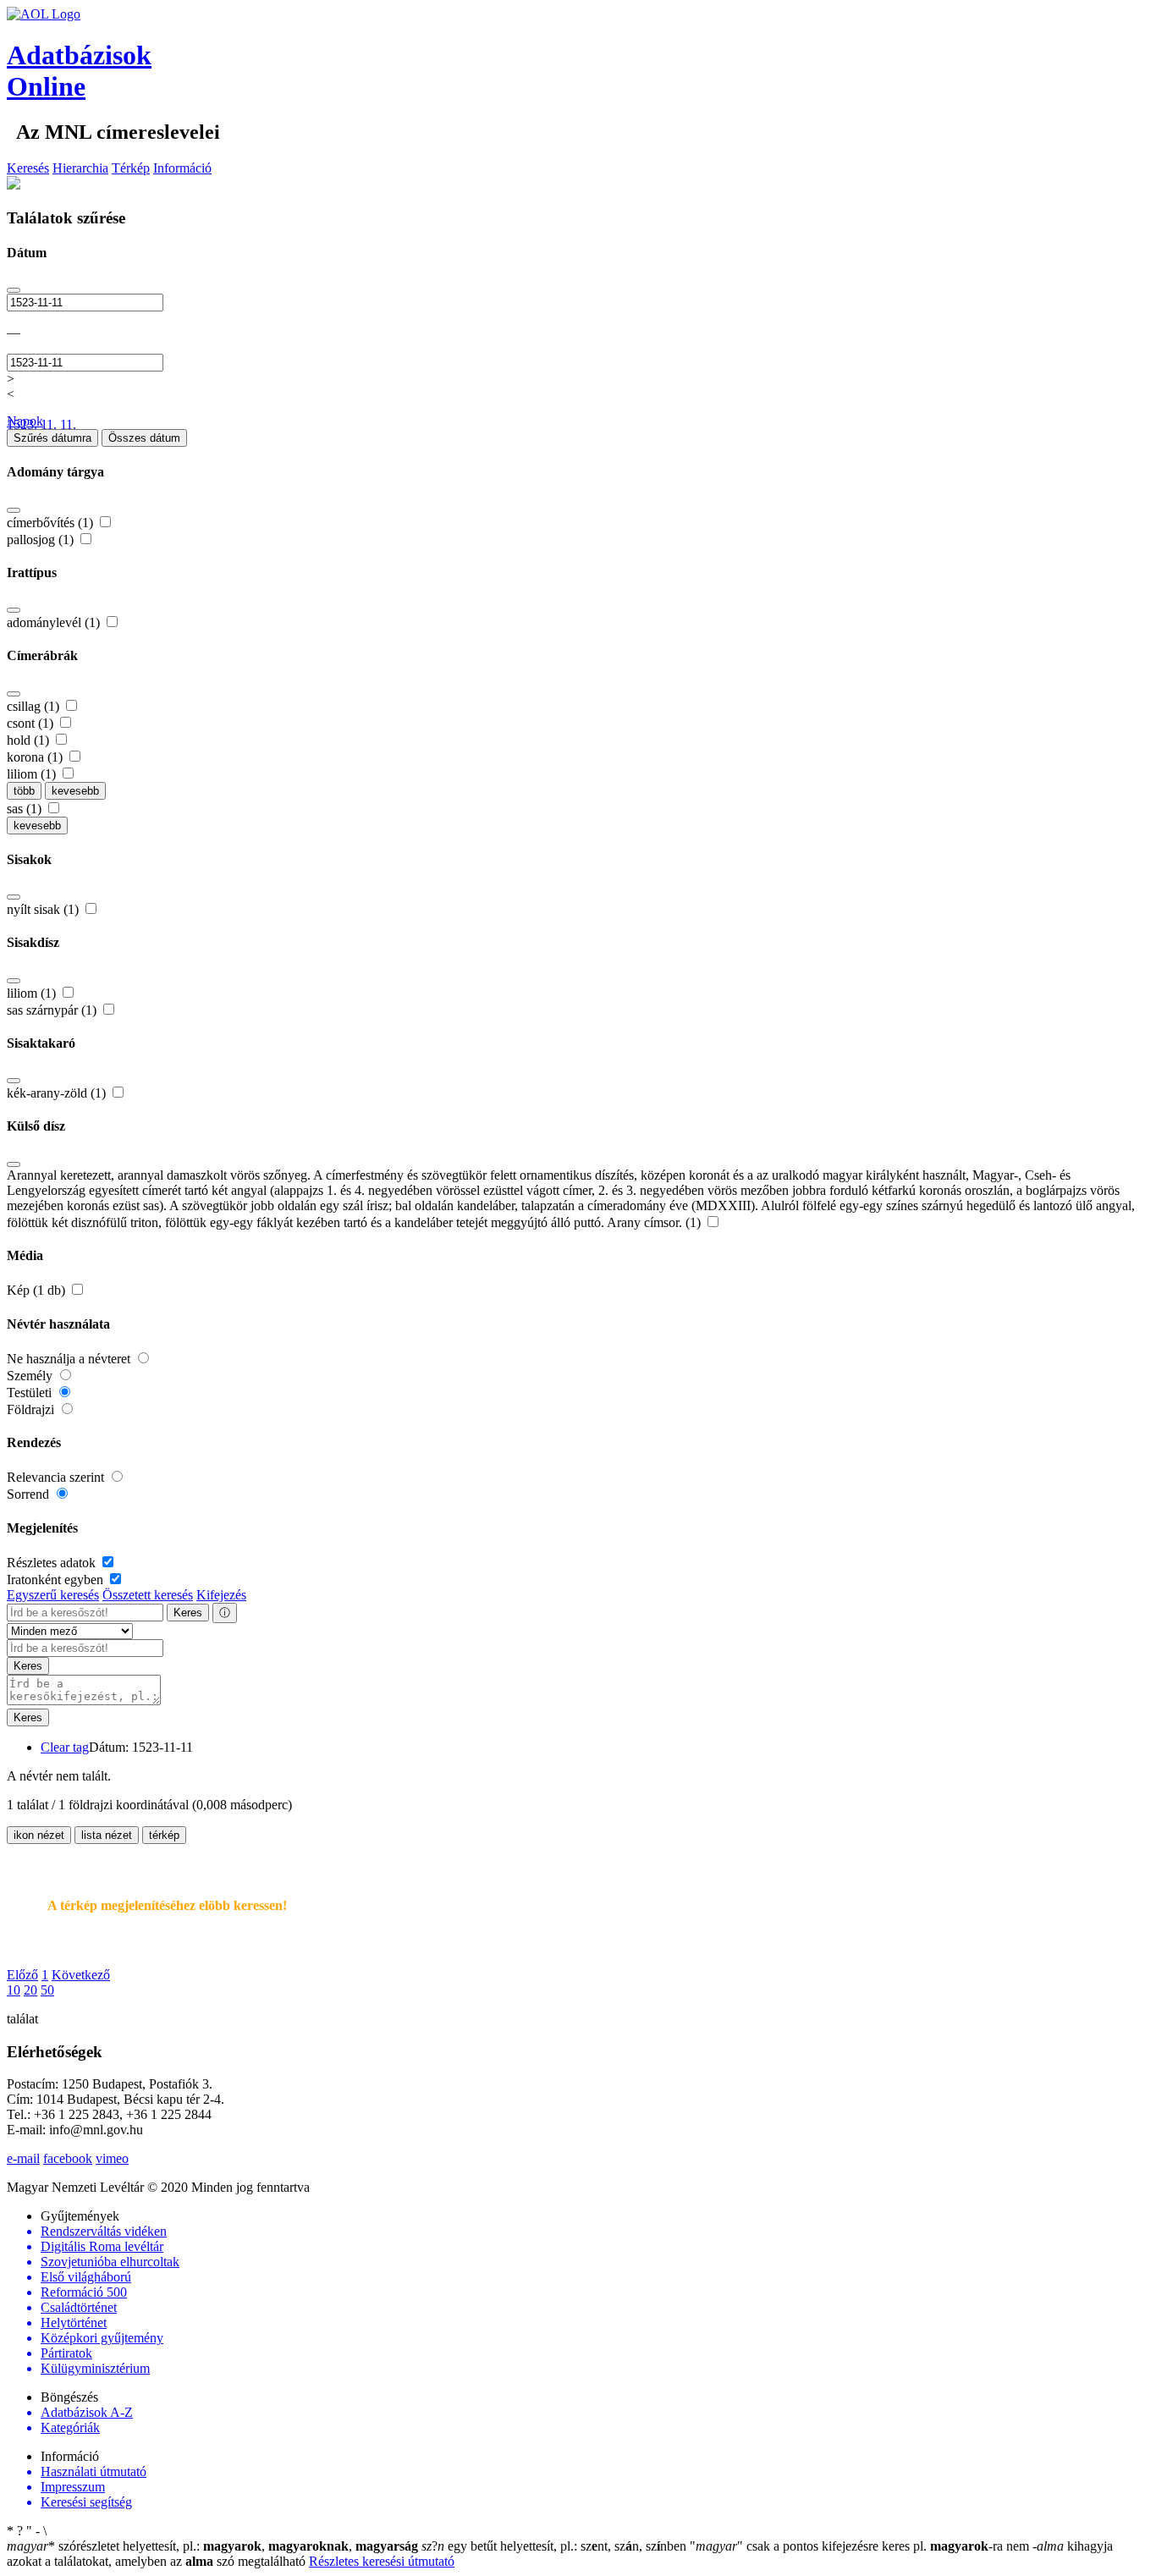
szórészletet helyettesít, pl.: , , (212, 2546)
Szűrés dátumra (52, 438)
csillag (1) (35, 706)
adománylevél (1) (55, 622)
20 (30, 1990)
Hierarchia (80, 168)
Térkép (131, 168)
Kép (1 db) (38, 1290)
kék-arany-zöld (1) (58, 1093)
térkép (164, 1835)
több (24, 791)
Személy (31, 1376)
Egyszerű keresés (53, 1595)
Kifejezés (221, 1595)
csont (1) (32, 723)
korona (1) (36, 757)
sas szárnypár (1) (53, 1010)
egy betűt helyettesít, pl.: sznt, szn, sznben (556, 2546)
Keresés (28, 168)
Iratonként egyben (57, 1580)
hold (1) (30, 740)
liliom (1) (33, 774)
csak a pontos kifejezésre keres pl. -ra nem (861, 2546)
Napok (25, 421)
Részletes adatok (53, 1563)
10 (14, 1990)
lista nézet (107, 1835)
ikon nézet (39, 1835)
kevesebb (75, 791)
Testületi (31, 1393)
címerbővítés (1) (52, 523)
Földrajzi (32, 1409)
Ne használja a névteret (70, 1359)
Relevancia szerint (57, 1477)
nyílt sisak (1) (44, 909)
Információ (182, 168)
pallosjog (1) (42, 539)
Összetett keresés (148, 1595)
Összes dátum (144, 438)
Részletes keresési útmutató (382, 2561)
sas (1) (26, 809)
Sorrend (30, 1494)
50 (47, 1990)
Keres (188, 1613)
